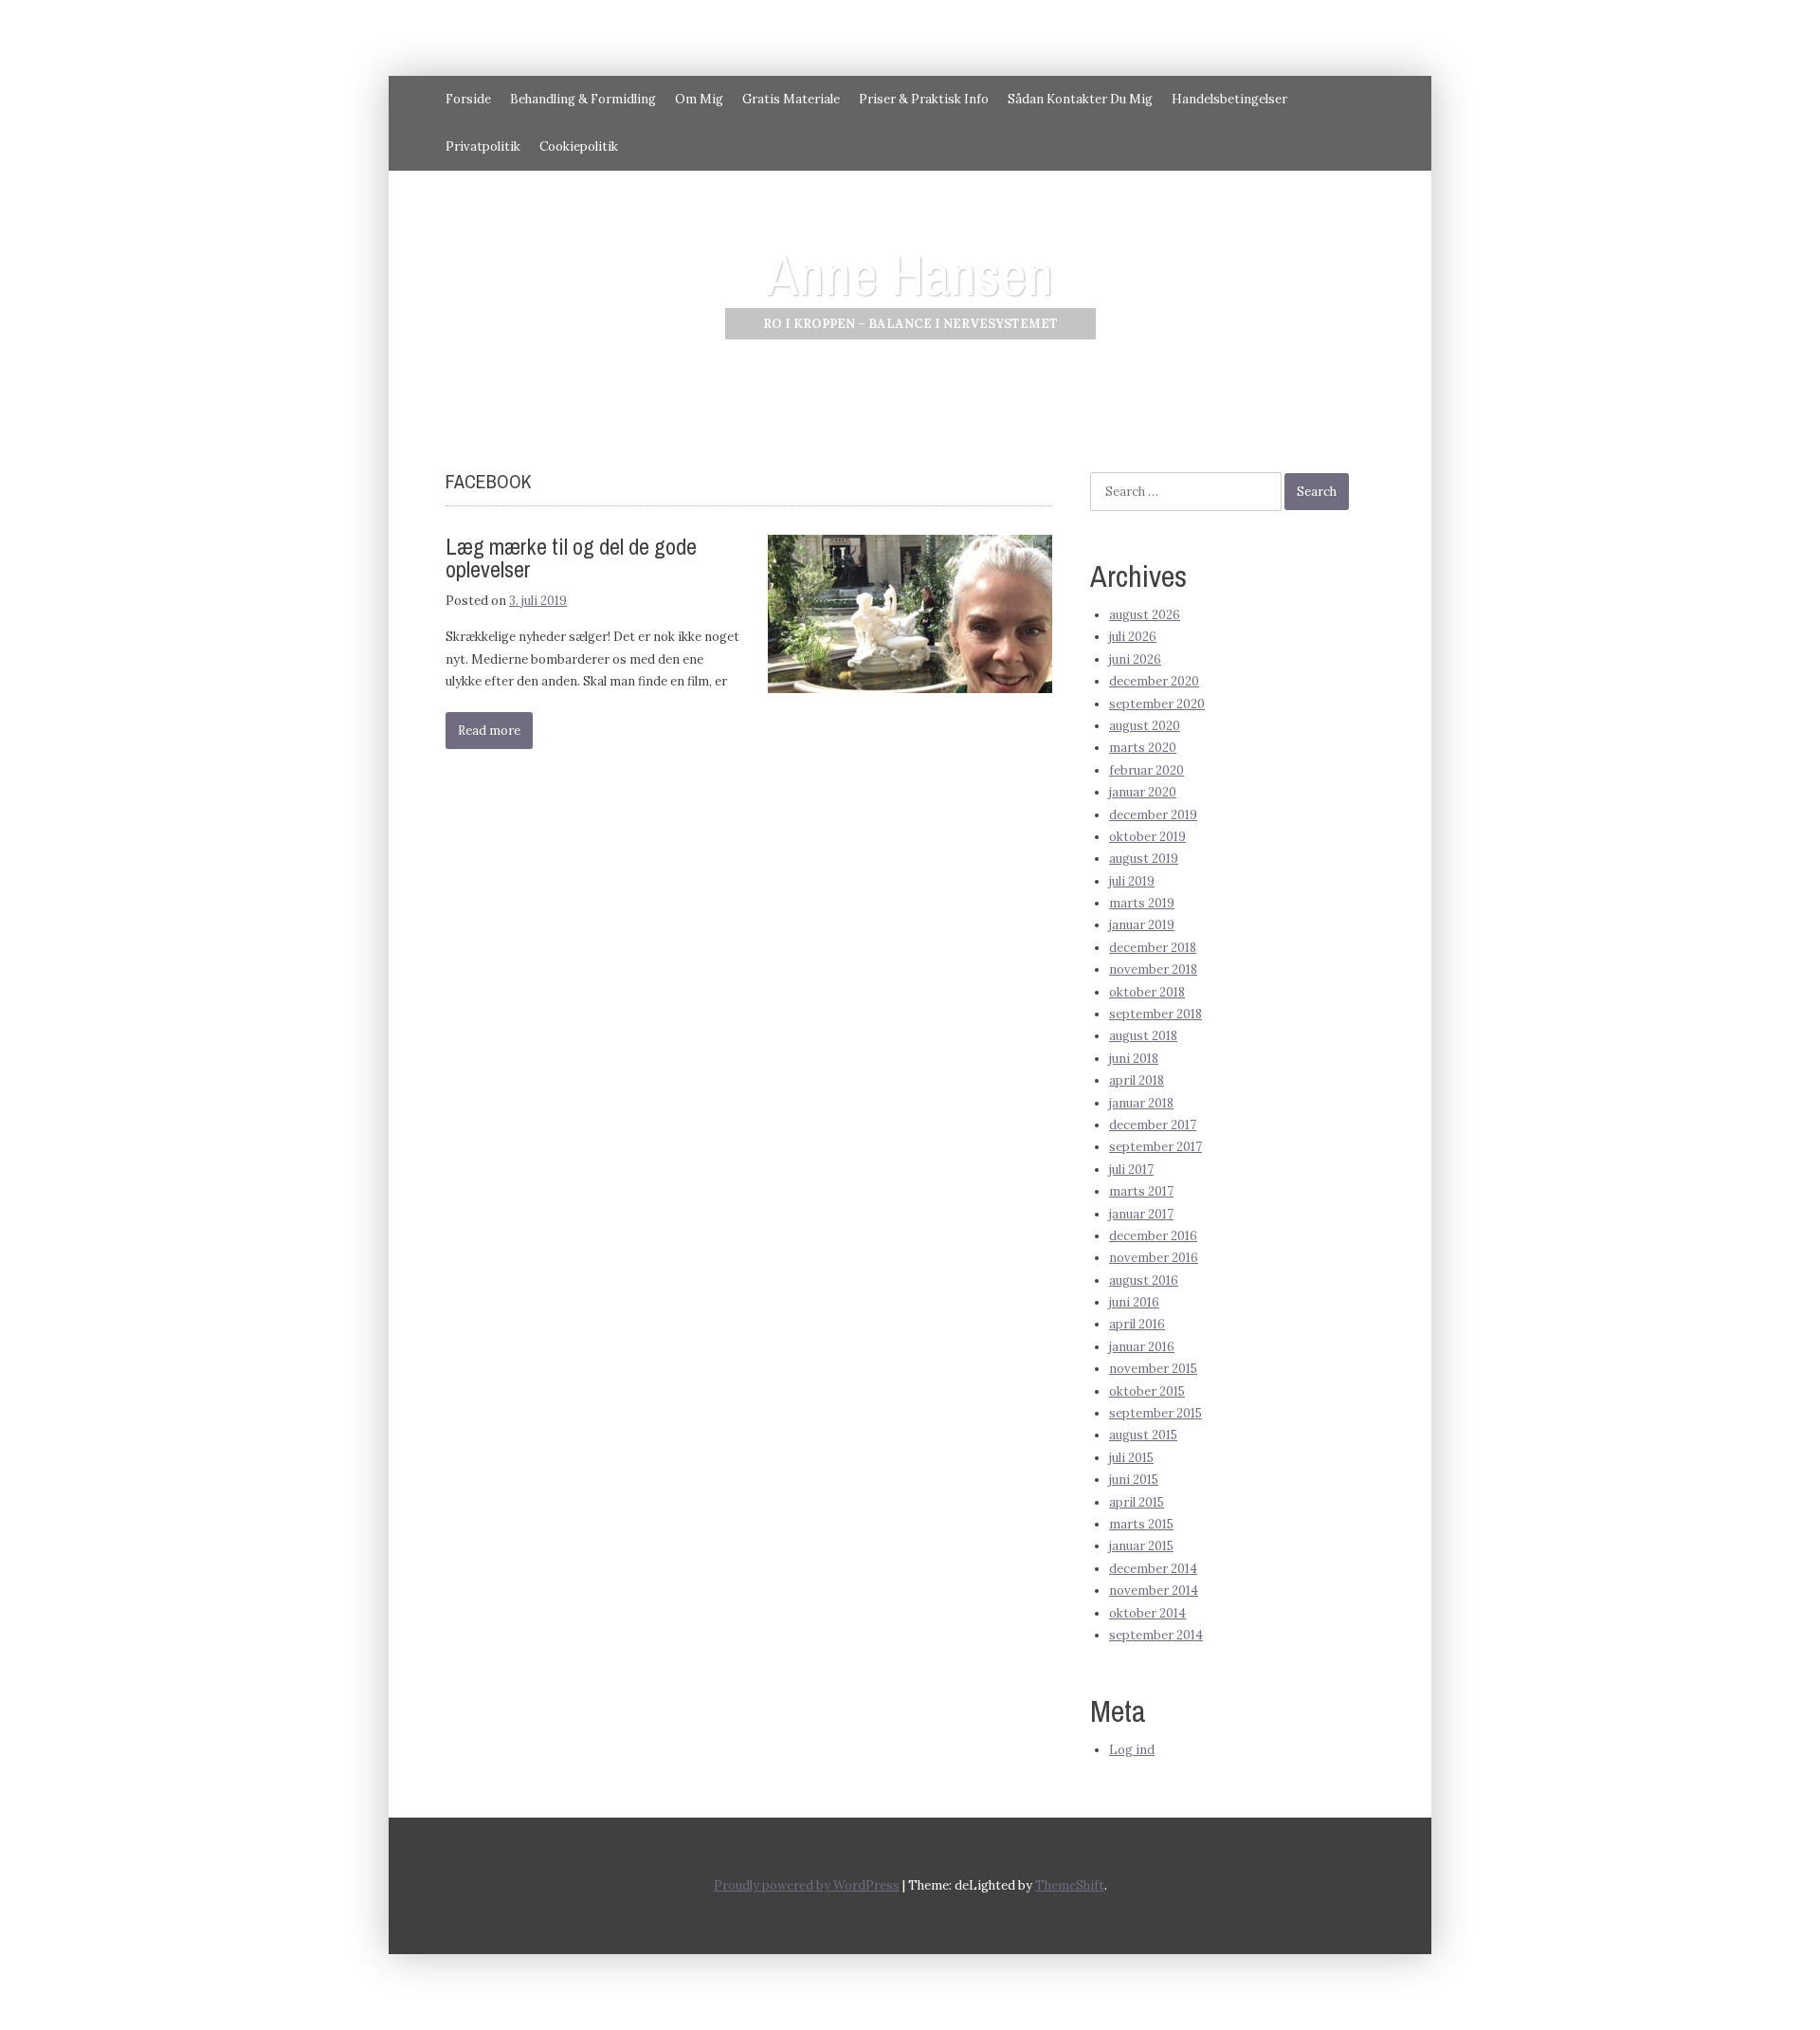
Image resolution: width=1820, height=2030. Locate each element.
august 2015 (1143, 1435)
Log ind (1132, 1750)
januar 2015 (1141, 1546)
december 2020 (1154, 681)
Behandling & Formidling (583, 99)
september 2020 (1157, 704)
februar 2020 (1147, 770)
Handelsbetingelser (1229, 99)
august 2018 (1143, 1036)
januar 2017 (1141, 1214)
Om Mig (699, 99)
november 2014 (1154, 1591)
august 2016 (1144, 1280)
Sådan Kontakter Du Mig (1080, 99)
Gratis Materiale (791, 99)
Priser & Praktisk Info (924, 99)
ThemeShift (1070, 1885)
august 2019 (1144, 859)
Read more (489, 731)
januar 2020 (1143, 792)
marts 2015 (1141, 1524)
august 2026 (1145, 615)
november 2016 (1154, 1258)
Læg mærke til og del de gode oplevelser (571, 558)
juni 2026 (1135, 659)
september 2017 (1156, 1147)
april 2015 (1137, 1502)
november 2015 (1153, 1369)
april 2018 (1137, 1080)
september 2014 (1156, 1635)
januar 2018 (1141, 1103)
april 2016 (1137, 1324)
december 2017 (1153, 1125)
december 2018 (1153, 948)
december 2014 (1153, 1569)
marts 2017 (1141, 1191)
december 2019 (1153, 815)
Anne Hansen (910, 274)
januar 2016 (1142, 1347)
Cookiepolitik (579, 146)
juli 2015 (1131, 1458)
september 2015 (1156, 1413)
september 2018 (1156, 1014)
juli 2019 (1132, 881)
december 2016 (1153, 1236)
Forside (468, 99)
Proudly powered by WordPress (807, 1885)
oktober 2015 (1147, 1391)
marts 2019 (1142, 903)
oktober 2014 (1147, 1613)
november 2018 (1153, 969)
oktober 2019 (1147, 837)
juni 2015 (1134, 1480)
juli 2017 (1131, 1170)
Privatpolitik (483, 146)
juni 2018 (1134, 1059)
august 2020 (1145, 726)
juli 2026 (1133, 637)
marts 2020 (1143, 748)
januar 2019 (1142, 925)
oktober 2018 (1147, 992)
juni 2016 (1134, 1302)
